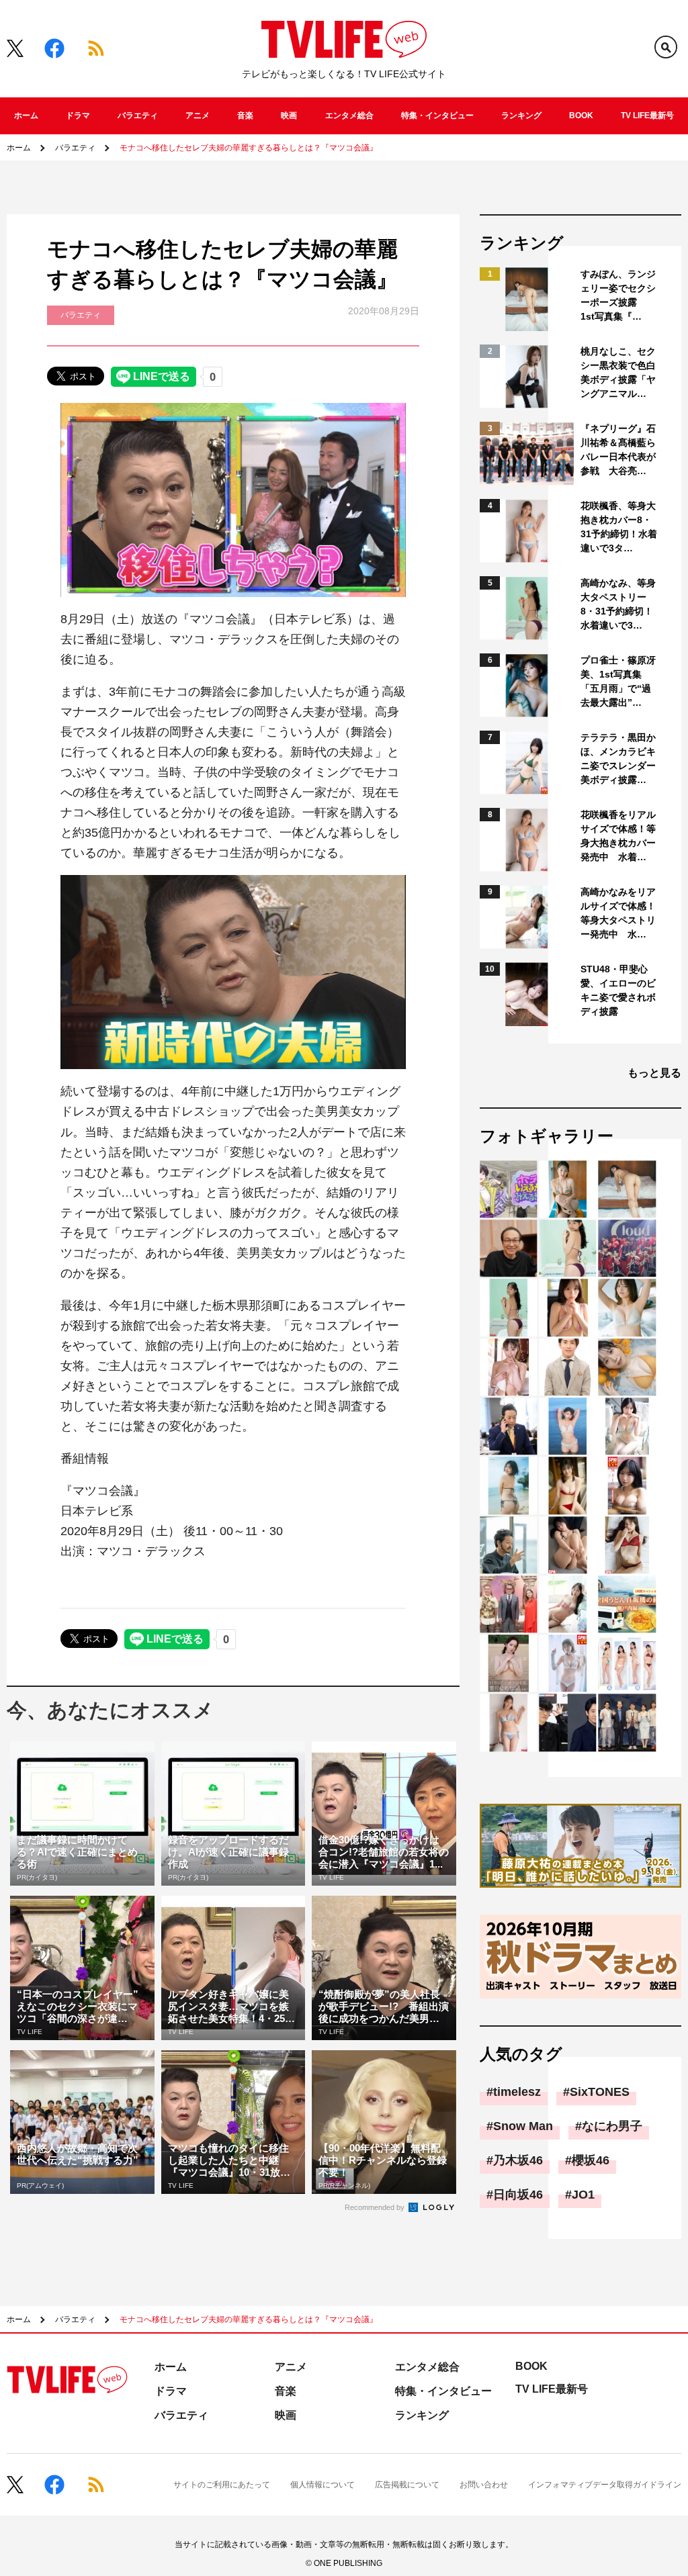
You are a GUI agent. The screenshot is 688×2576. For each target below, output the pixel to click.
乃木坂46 (518, 2160)
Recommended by (376, 2207)
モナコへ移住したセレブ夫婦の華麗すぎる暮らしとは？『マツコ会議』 (249, 148)
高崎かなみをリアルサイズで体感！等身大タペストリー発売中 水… (618, 913)
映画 (289, 116)
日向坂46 (518, 2195)
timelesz (517, 2092)
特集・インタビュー (437, 116)
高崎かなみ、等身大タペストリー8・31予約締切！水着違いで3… (618, 604)
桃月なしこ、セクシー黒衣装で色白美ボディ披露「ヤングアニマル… (618, 372)
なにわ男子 (612, 2126)
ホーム (26, 116)
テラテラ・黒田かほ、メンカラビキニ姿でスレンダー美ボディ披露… (618, 758)
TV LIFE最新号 (647, 116)
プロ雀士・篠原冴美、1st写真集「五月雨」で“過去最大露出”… (618, 681)
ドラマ (78, 116)
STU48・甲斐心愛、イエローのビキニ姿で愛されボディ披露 (618, 990)
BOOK (581, 116)
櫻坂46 (591, 2160)
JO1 (583, 2195)
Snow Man (523, 2126)
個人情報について (322, 2485)
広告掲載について (407, 2485)
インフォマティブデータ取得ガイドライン (605, 2485)
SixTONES (600, 2092)
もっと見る (654, 1073)
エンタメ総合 (349, 116)
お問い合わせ (484, 2485)
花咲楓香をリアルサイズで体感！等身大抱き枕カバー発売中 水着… (618, 836)
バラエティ (138, 116)
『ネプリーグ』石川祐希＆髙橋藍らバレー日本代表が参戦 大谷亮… (618, 450)
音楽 (245, 116)
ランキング (521, 116)
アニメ (198, 116)
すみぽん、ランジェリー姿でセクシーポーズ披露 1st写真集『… (618, 295)
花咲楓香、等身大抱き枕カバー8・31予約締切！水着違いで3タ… (619, 527)
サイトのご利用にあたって (222, 2485)
